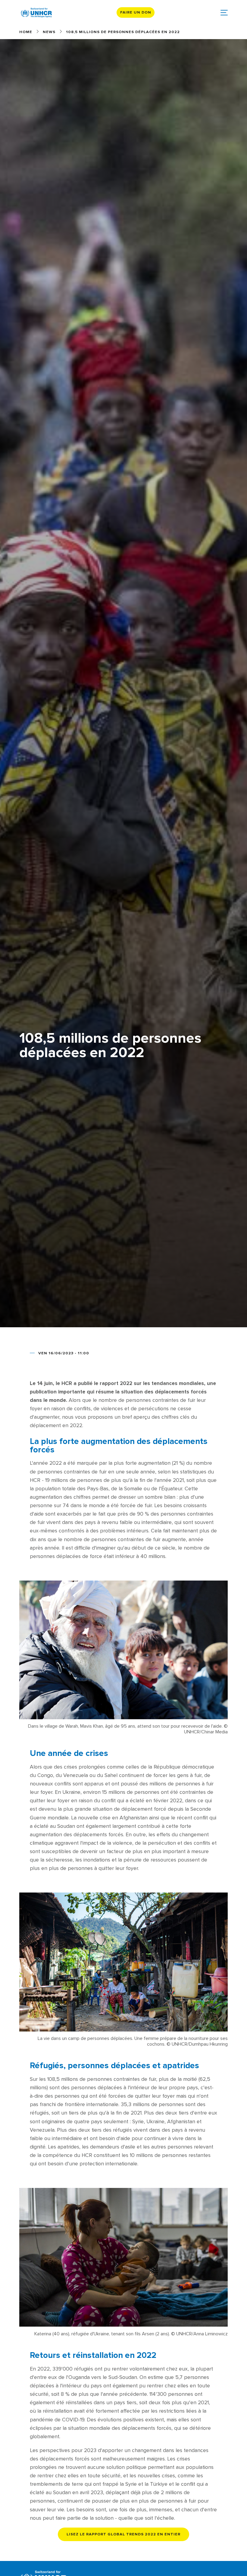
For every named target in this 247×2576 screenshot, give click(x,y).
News (49, 32)
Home (26, 32)
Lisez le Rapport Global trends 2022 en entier (123, 2534)
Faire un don (136, 12)
